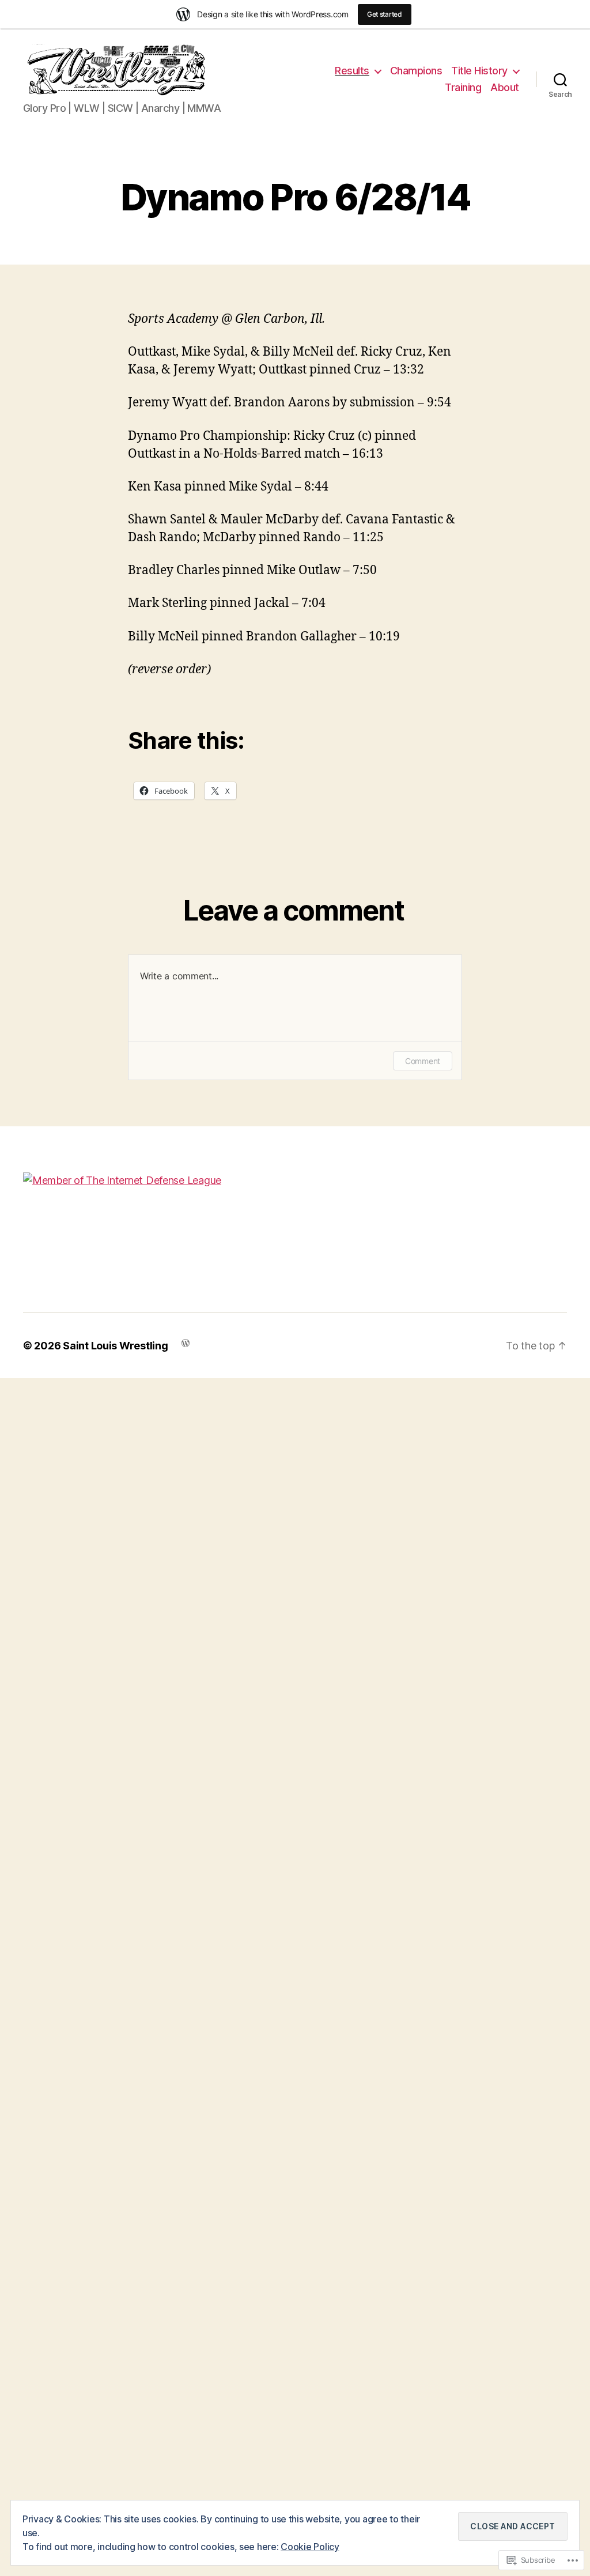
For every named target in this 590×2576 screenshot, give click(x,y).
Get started (385, 14)
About (505, 87)
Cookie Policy (310, 2547)
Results (352, 71)
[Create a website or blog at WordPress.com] (186, 1342)
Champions (416, 71)
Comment (423, 1061)
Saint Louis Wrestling (115, 1346)
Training (463, 87)
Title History (479, 71)
